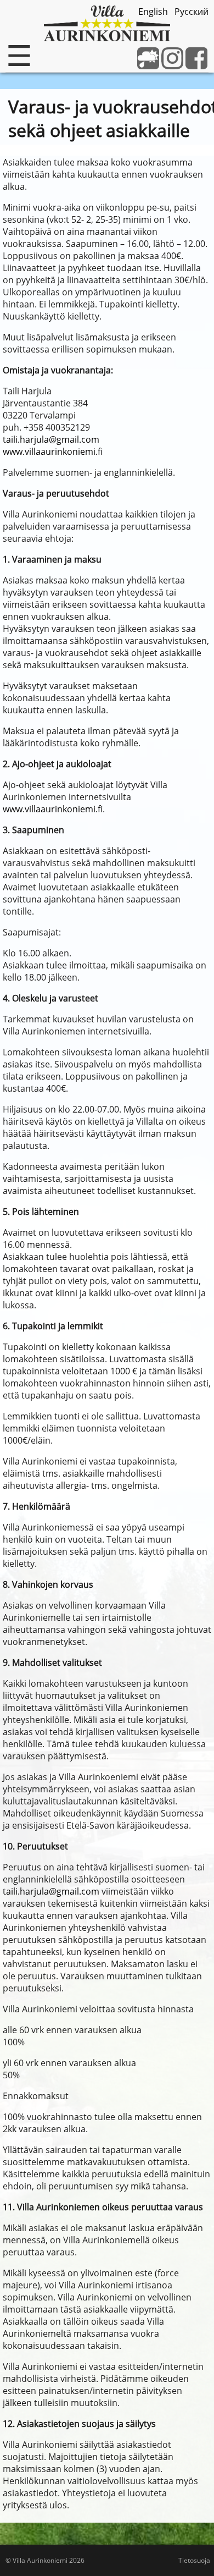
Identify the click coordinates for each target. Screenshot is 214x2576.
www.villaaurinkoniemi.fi (53, 452)
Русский (192, 12)
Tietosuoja (194, 2560)
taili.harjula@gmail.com (51, 439)
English (153, 12)
